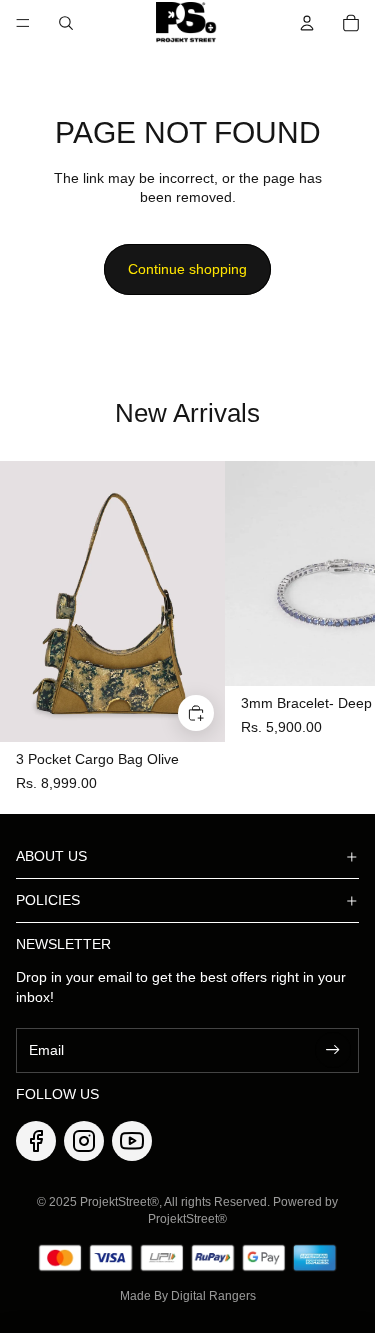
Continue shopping (187, 269)
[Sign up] (333, 1050)
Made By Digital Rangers (188, 1296)
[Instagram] (84, 1141)
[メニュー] (23, 23)
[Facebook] (36, 1141)
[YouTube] (132, 1141)
